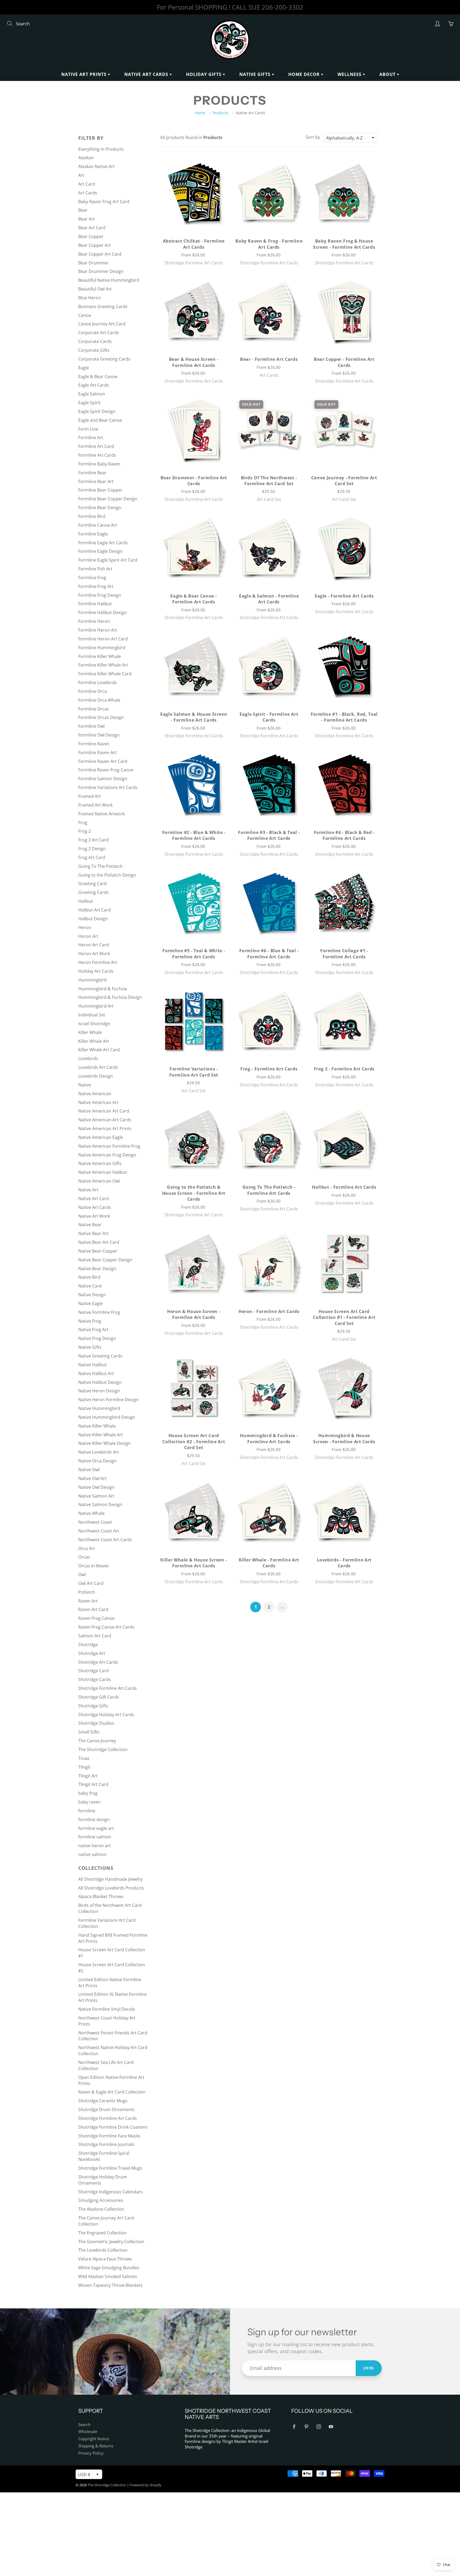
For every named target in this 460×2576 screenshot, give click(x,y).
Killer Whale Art (94, 1041)
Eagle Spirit (89, 403)
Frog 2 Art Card (93, 840)
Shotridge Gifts (93, 1706)
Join (369, 2368)
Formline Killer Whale (100, 656)
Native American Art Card (104, 1111)
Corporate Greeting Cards (104, 359)
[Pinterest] (306, 2427)
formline (87, 1811)
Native (85, 1085)
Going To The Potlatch (100, 866)
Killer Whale (90, 1032)
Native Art (88, 1190)
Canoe (85, 315)
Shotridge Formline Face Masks (109, 2136)
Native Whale (91, 1513)
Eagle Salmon (92, 394)
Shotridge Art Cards (98, 1662)
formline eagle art (96, 1828)
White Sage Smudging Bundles (109, 2268)
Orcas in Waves (94, 1566)
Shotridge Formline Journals (106, 2144)
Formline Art (91, 437)
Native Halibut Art (96, 1373)
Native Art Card (94, 1199)
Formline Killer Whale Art (103, 665)
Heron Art (88, 936)
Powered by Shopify (145, 2485)
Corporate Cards (95, 341)
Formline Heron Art (98, 630)
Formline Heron (94, 621)
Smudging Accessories (101, 2200)
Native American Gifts (100, 1163)
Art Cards (88, 193)
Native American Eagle (101, 1137)
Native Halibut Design (100, 1382)
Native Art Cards (147, 74)
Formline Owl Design (99, 735)
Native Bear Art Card (99, 1242)
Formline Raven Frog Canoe (106, 770)
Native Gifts (256, 74)
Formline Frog (92, 578)
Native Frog (90, 1321)
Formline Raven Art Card (103, 761)
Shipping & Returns (96, 2446)
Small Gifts (89, 1732)
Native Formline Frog (99, 1312)
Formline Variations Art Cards (108, 787)
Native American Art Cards (105, 1120)
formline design (94, 1819)
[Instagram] (319, 2427)
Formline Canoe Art (98, 525)
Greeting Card (92, 884)
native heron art (95, 1846)
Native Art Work (94, 1216)
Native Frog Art (93, 1330)
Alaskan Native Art (96, 166)
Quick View (194, 193)
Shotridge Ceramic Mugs (103, 2101)
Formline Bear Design (100, 508)
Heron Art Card (94, 945)
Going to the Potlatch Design (107, 875)
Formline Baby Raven (99, 464)
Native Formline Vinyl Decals (107, 2009)
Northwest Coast (95, 1522)
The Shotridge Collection (103, 1749)
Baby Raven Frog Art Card (104, 202)
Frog (83, 823)
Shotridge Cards (95, 1679)
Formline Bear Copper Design (108, 499)
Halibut (86, 901)
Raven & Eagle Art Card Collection (112, 2092)
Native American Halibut (103, 1172)
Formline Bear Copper (100, 490)
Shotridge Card (93, 1671)
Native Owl (89, 1470)
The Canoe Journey (97, 1741)
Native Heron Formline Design (108, 1400)
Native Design (92, 1295)
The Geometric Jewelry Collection (111, 2242)
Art (81, 175)
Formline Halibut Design (102, 612)
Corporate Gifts (94, 350)
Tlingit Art (88, 1776)
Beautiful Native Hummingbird (109, 280)
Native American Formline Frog (109, 1146)
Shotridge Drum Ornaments (106, 2109)
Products (221, 113)
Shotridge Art (92, 1653)
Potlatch (87, 1592)
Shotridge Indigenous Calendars (110, 2192)
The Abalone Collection (101, 2209)
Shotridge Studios (96, 1723)
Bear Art (87, 219)
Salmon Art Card (95, 1636)
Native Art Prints (85, 74)
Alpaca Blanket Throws (101, 1896)
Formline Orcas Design (101, 717)
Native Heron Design (99, 1391)
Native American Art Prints (105, 1128)
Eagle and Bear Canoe (100, 420)
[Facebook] (294, 2427)
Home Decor (305, 74)
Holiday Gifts (204, 74)
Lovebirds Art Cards (98, 1067)
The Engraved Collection (102, 2233)
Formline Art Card (96, 446)
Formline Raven (94, 744)
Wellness (350, 74)
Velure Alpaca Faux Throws (105, 2259)
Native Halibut (93, 1365)
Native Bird (89, 1277)
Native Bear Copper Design (105, 1260)
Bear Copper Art (95, 245)
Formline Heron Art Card (103, 639)
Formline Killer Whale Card (105, 674)
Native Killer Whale (97, 1426)
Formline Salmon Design (103, 779)
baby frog (88, 1793)
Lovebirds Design (96, 1076)
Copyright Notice (94, 2439)
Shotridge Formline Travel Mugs (110, 2168)
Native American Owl (99, 1181)
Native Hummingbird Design (107, 1417)
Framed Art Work (95, 805)
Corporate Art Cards (99, 333)
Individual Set (92, 1015)
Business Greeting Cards (103, 306)
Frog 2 (85, 831)
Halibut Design (93, 919)
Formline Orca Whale (99, 700)
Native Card (90, 1286)
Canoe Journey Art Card (102, 324)
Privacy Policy (91, 2453)
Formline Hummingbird (102, 648)
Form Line (88, 429)
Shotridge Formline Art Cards (108, 1688)
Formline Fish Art (95, 569)
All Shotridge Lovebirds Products (111, 1888)
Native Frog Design (97, 1338)
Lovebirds (88, 1058)
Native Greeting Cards (100, 1356)
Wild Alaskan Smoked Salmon (108, 2276)
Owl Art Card (91, 1583)
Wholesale (88, 2432)
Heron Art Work (94, 954)
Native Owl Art (93, 1478)
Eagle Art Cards (94, 385)
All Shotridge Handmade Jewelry (110, 1879)
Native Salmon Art (96, 1496)
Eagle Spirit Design (97, 411)
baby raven (89, 1802)
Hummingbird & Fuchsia (103, 989)
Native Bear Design (97, 1269)
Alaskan (86, 158)
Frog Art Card (92, 857)
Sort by (313, 137)
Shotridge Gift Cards (99, 1697)
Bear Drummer (93, 263)
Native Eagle (91, 1303)
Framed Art (90, 796)
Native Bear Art (93, 1233)
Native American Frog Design (107, 1155)
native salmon (92, 1854)
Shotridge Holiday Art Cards (106, 1715)
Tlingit (84, 1767)
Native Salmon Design (100, 1504)
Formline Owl (91, 726)
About (388, 74)
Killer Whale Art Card (99, 1050)
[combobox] (351, 138)
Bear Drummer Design (101, 271)
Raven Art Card (93, 1609)
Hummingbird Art (96, 1006)
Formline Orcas (94, 709)
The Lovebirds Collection (103, 2250)
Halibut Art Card (95, 910)
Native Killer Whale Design (104, 1443)
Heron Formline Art (98, 962)
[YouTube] (331, 2427)
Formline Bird (92, 516)
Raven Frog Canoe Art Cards (106, 1627)
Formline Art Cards (97, 455)
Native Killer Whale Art (101, 1435)
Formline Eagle (93, 534)
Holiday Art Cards (96, 971)
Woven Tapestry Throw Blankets (110, 2285)
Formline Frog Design (100, 595)
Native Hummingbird (99, 1408)
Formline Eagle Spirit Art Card (108, 560)
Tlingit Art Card (93, 1784)
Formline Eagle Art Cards (103, 543)
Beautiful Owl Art (95, 289)
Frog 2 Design (92, 849)
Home (200, 113)
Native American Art (98, 1102)
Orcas (84, 1557)
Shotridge (88, 1645)
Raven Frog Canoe (96, 1618)
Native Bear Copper (98, 1251)
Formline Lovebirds (98, 682)
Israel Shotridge (94, 1024)
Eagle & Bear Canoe (98, 377)
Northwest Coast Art (99, 1531)
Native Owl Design (96, 1487)
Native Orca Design (97, 1461)
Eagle (84, 368)
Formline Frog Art (96, 586)
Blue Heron (90, 298)
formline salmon (95, 1837)
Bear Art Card (92, 228)
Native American (95, 1094)
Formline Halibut (95, 604)
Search (84, 2425)
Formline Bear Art (96, 481)
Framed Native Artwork (101, 814)
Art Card (87, 184)
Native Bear (90, 1225)
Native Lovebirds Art (99, 1452)
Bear (83, 210)
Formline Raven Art (97, 753)
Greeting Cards (93, 892)
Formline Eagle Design (100, 551)
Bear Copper (91, 236)
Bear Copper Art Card (100, 254)
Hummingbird (92, 980)
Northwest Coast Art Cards (105, 1540)
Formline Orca (93, 691)
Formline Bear (92, 473)
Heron (85, 927)
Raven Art (88, 1601)
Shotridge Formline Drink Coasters (113, 2127)
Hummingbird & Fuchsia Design (110, 997)
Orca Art (87, 1548)
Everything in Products (101, 149)
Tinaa (84, 1758)
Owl (82, 1575)
